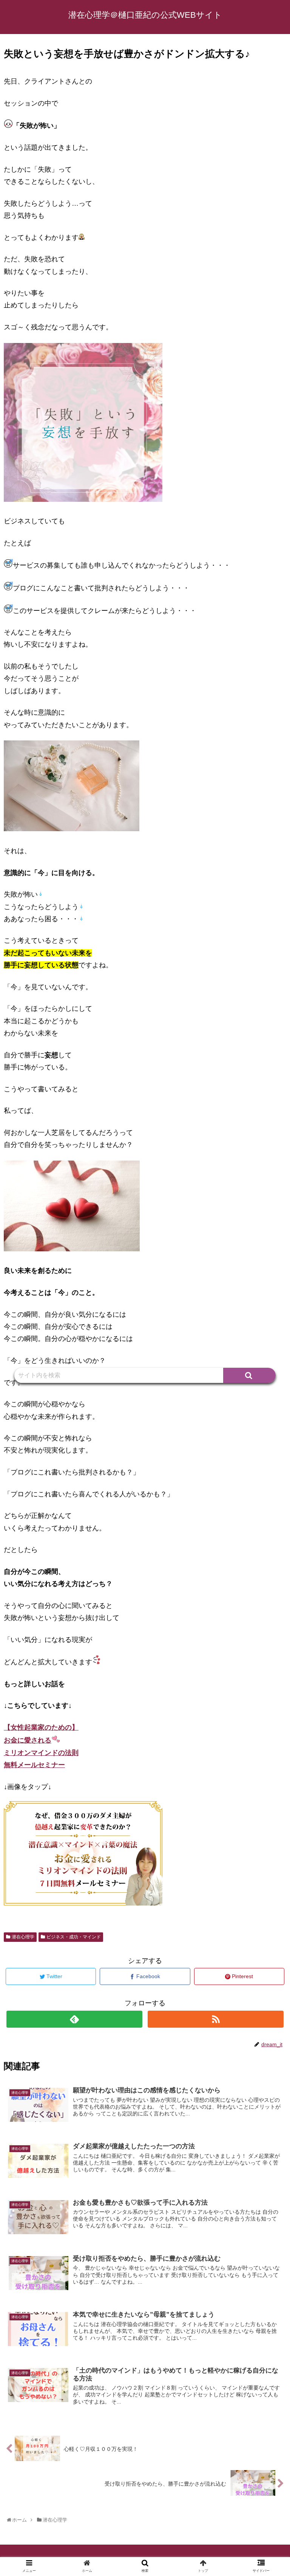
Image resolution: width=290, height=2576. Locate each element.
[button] (249, 1375)
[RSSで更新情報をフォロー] (215, 2019)
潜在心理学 (23, 1937)
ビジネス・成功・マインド (74, 1937)
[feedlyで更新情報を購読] (74, 2019)
